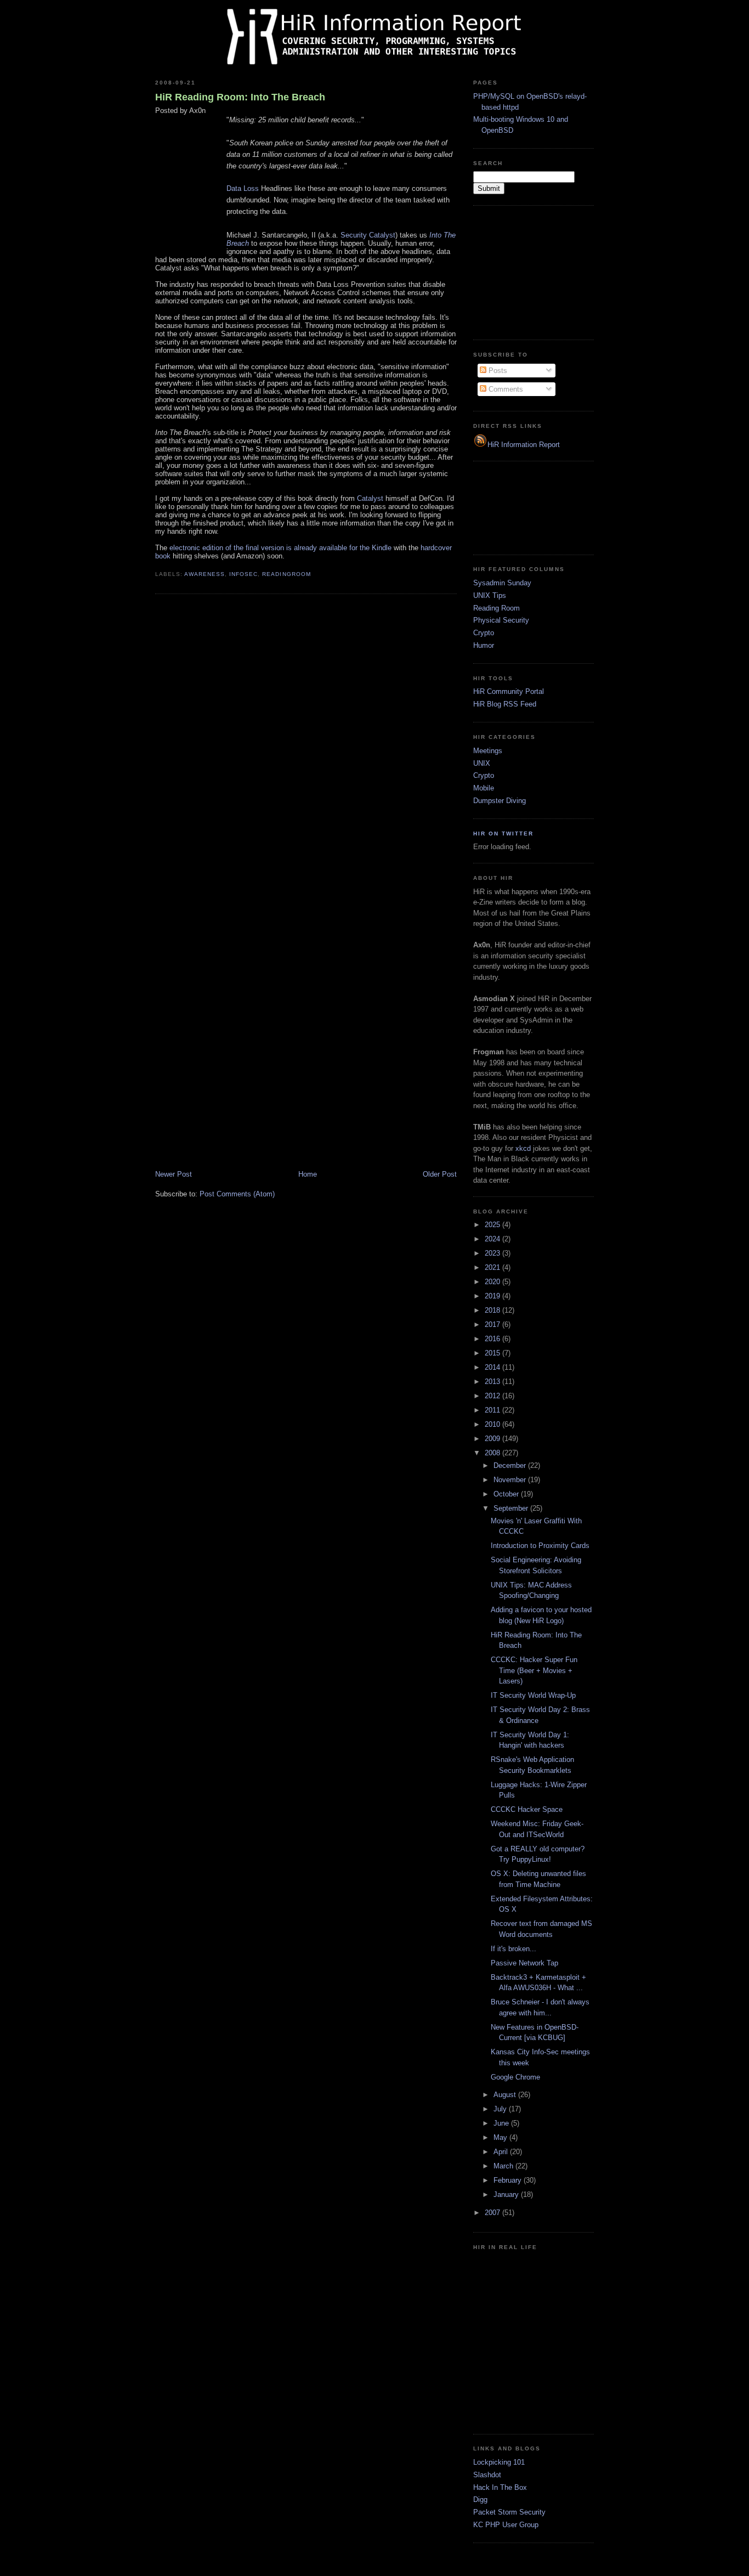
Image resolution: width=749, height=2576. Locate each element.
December (511, 1465)
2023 (493, 1253)
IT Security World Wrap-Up (533, 1695)
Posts (497, 371)
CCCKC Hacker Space (527, 1809)
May (501, 2137)
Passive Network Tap (524, 1963)
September (512, 1508)
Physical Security (501, 620)
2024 (493, 1239)
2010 (493, 1424)
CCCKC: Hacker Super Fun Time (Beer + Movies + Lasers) (534, 1670)
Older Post (440, 1174)
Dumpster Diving (500, 801)
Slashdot (487, 2475)
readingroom (286, 574)
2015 (493, 1353)
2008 (493, 1453)
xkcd (523, 1148)
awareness (205, 574)
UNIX (482, 763)
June (502, 2123)
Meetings (488, 751)
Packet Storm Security (509, 2512)
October (507, 1494)
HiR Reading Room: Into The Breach (240, 97)
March (504, 2166)
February (509, 2180)
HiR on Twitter (503, 834)
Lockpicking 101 (499, 2462)
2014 (493, 1367)
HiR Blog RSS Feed (505, 704)
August (506, 2095)
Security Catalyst (368, 235)
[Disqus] (306, 742)
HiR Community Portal (509, 691)
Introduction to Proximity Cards (540, 1546)
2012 (493, 1396)
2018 (493, 1310)
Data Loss (243, 188)
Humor (484, 645)
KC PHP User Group (506, 2525)
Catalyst (370, 498)
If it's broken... (513, 1949)
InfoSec (243, 574)
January (507, 2194)
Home (308, 1174)
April (502, 2152)
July (501, 2109)
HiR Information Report (524, 445)
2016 (493, 1339)
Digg (480, 2499)
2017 (493, 1324)
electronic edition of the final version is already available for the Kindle (280, 548)
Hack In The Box (500, 2487)
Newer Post (174, 1174)
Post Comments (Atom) (237, 1194)
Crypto (484, 633)
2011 (493, 1410)
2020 (493, 1282)
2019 (493, 1296)
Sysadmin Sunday (502, 583)
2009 (493, 1439)
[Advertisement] (528, 271)
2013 (493, 1382)
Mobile (484, 788)
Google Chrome (515, 2077)
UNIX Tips (490, 595)
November (511, 1480)
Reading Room (497, 608)
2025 (493, 1225)
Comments (505, 389)
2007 (493, 2213)
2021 (493, 1267)
